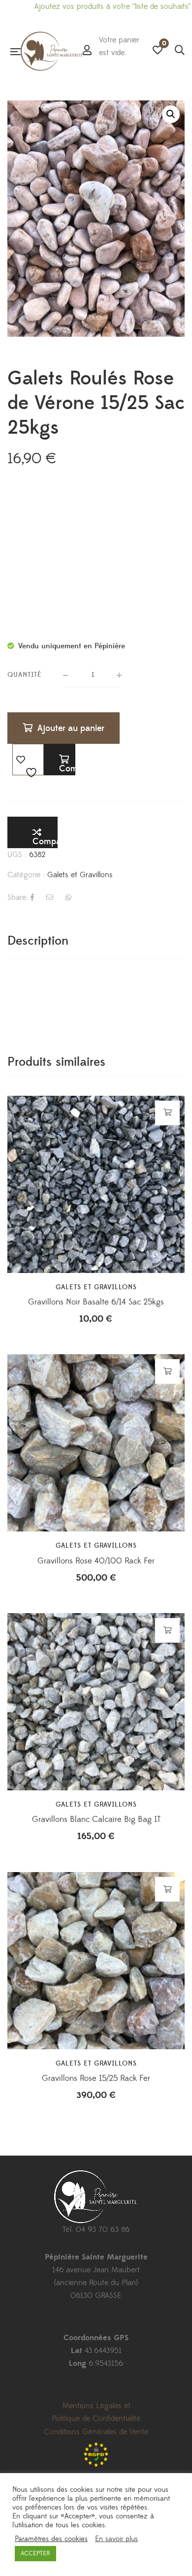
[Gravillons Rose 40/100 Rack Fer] (96, 1443)
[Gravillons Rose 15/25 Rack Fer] (96, 1961)
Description (38, 941)
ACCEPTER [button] (35, 2553)
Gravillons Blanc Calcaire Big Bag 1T (96, 1819)
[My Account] (87, 51)
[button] (171, 114)
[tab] (96, 941)
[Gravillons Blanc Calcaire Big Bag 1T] (96, 1702)
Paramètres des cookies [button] (51, 2539)
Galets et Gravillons (80, 875)
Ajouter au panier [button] (168, 1113)
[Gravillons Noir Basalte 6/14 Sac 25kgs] (96, 1184)
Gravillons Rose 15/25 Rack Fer (96, 2078)
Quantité (25, 675)
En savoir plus (116, 2539)
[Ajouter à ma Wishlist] (28, 760)
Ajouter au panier (71, 728)
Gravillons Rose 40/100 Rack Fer (96, 1561)
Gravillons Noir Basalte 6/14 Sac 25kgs (96, 1302)
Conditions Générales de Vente (96, 2432)
